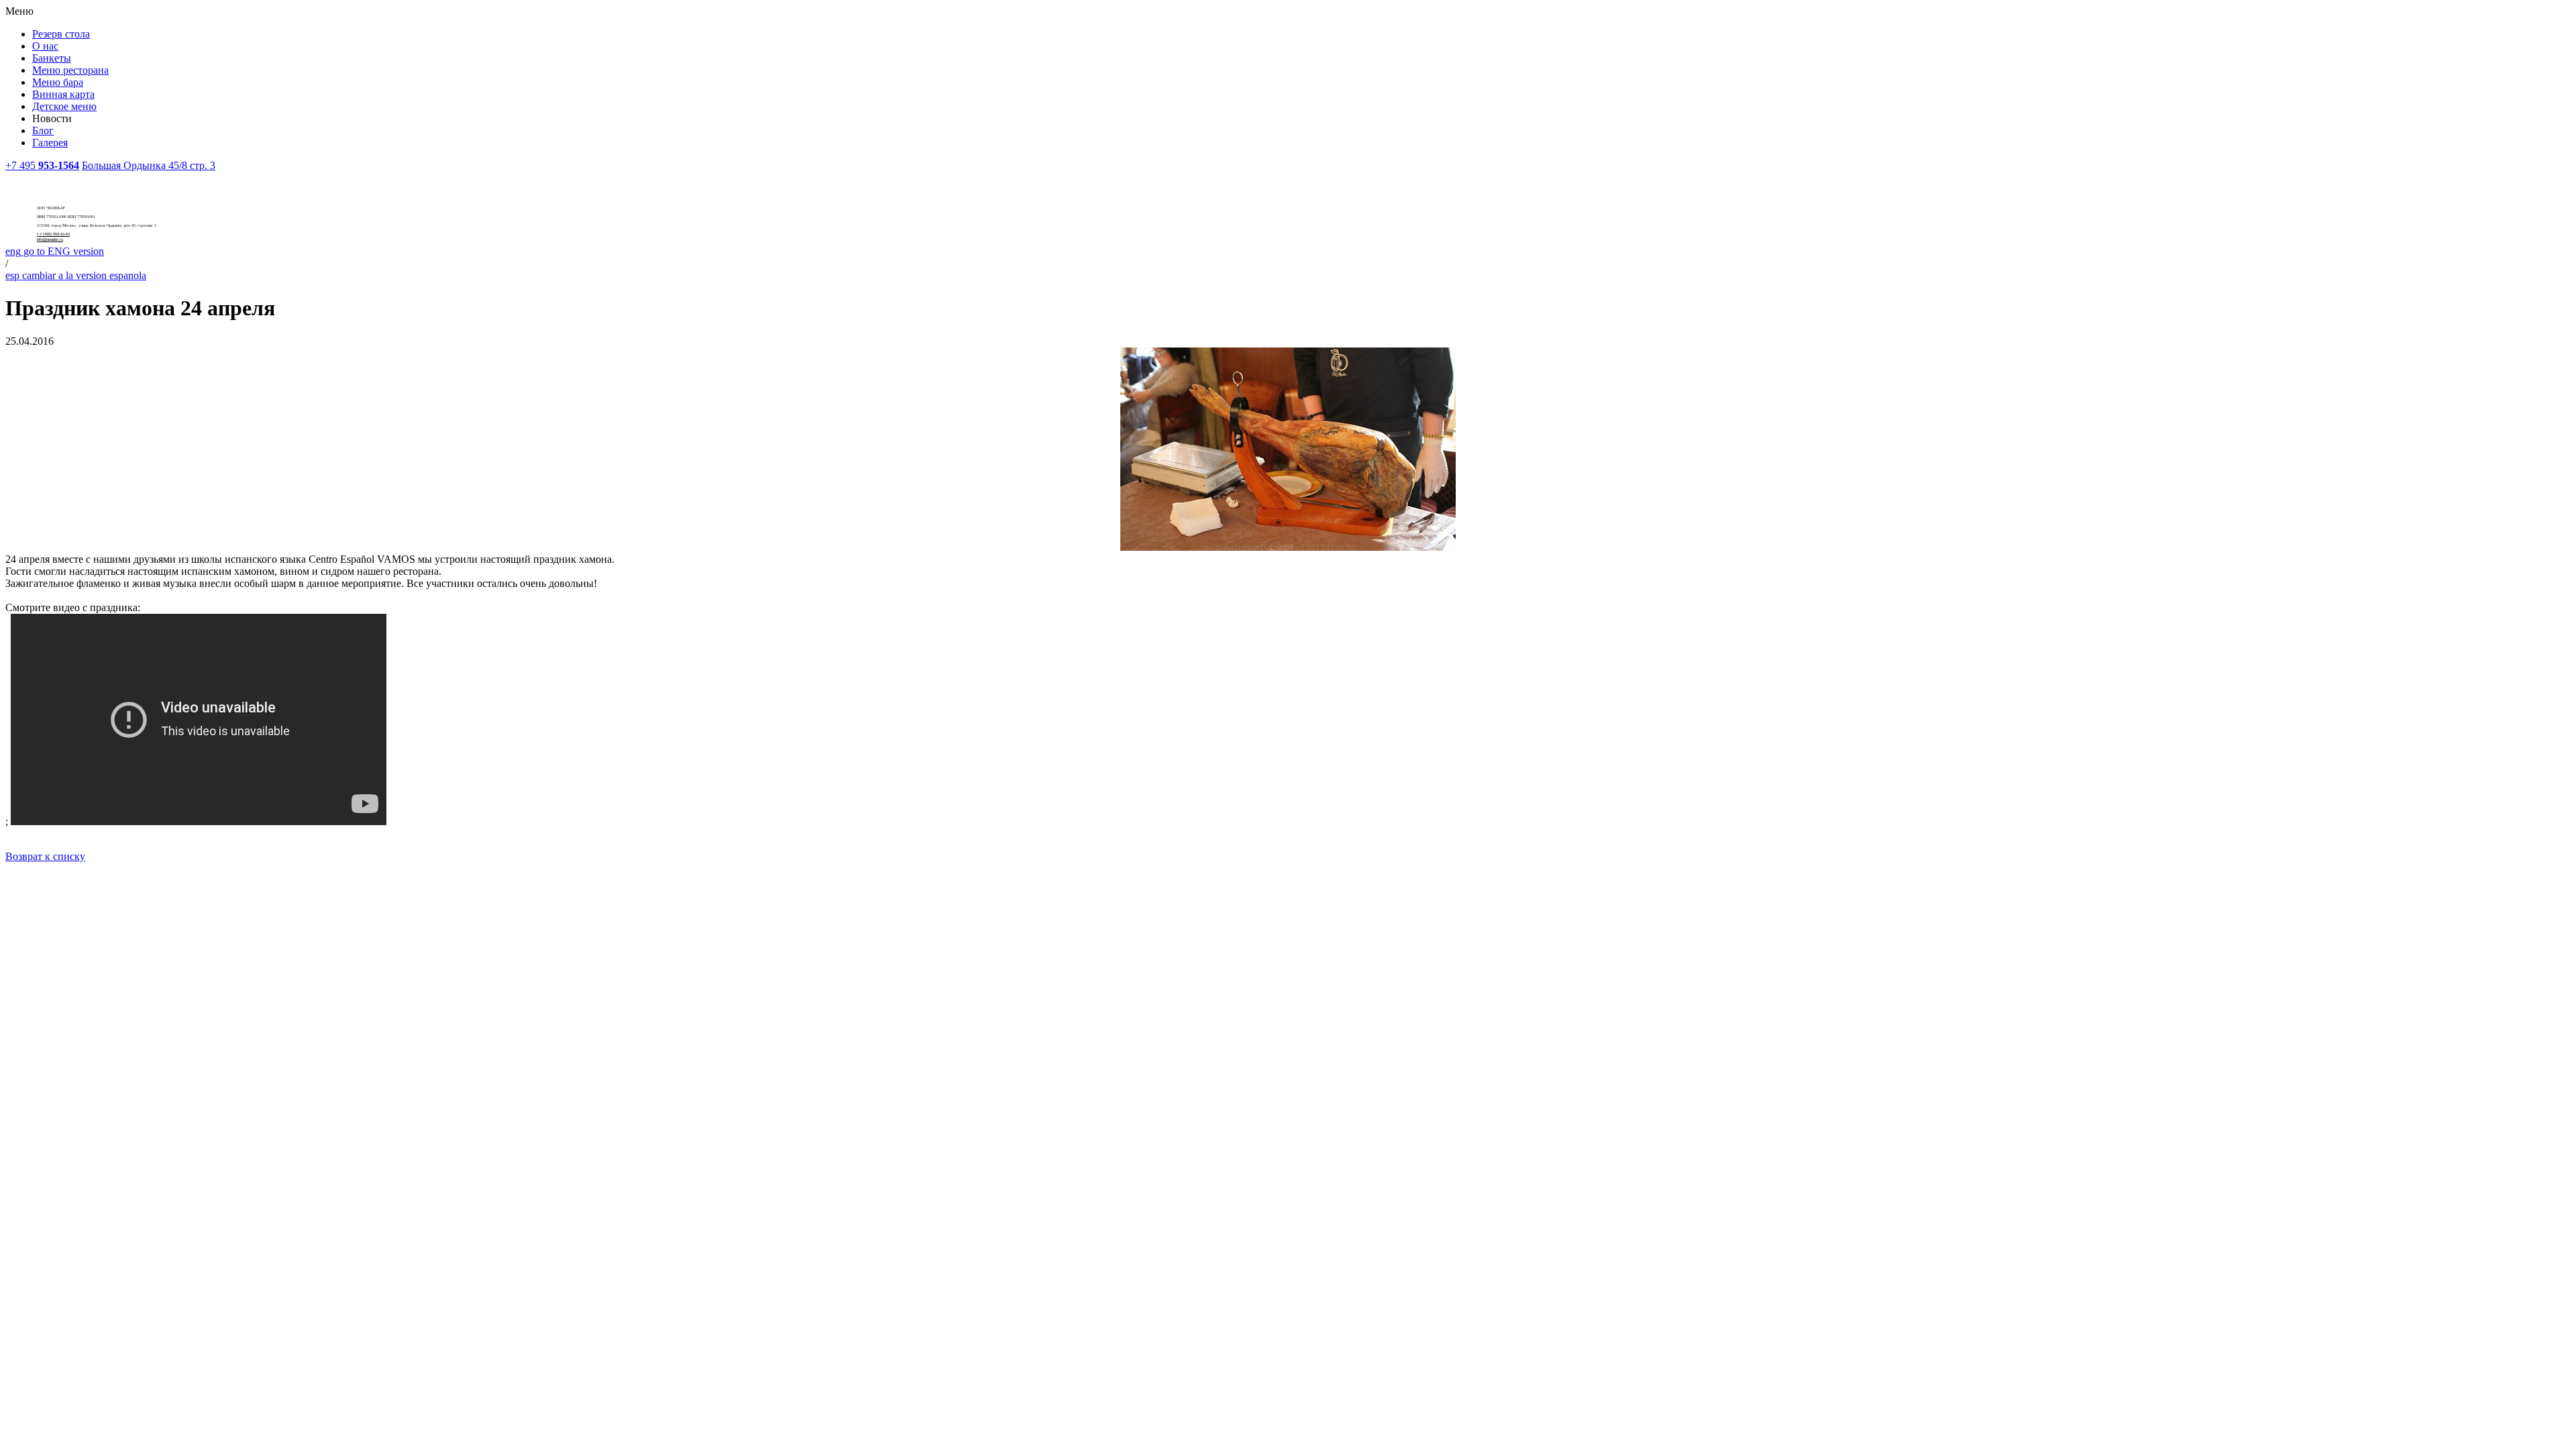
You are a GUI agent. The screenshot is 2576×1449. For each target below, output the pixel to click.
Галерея (50, 143)
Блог (43, 130)
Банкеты (52, 58)
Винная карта (63, 94)
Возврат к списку (45, 856)
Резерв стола (61, 34)
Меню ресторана (70, 70)
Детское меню (64, 106)
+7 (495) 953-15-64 (53, 234)
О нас (45, 46)
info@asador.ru (50, 239)
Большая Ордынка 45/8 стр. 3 (149, 165)
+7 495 (42, 165)
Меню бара (58, 82)
